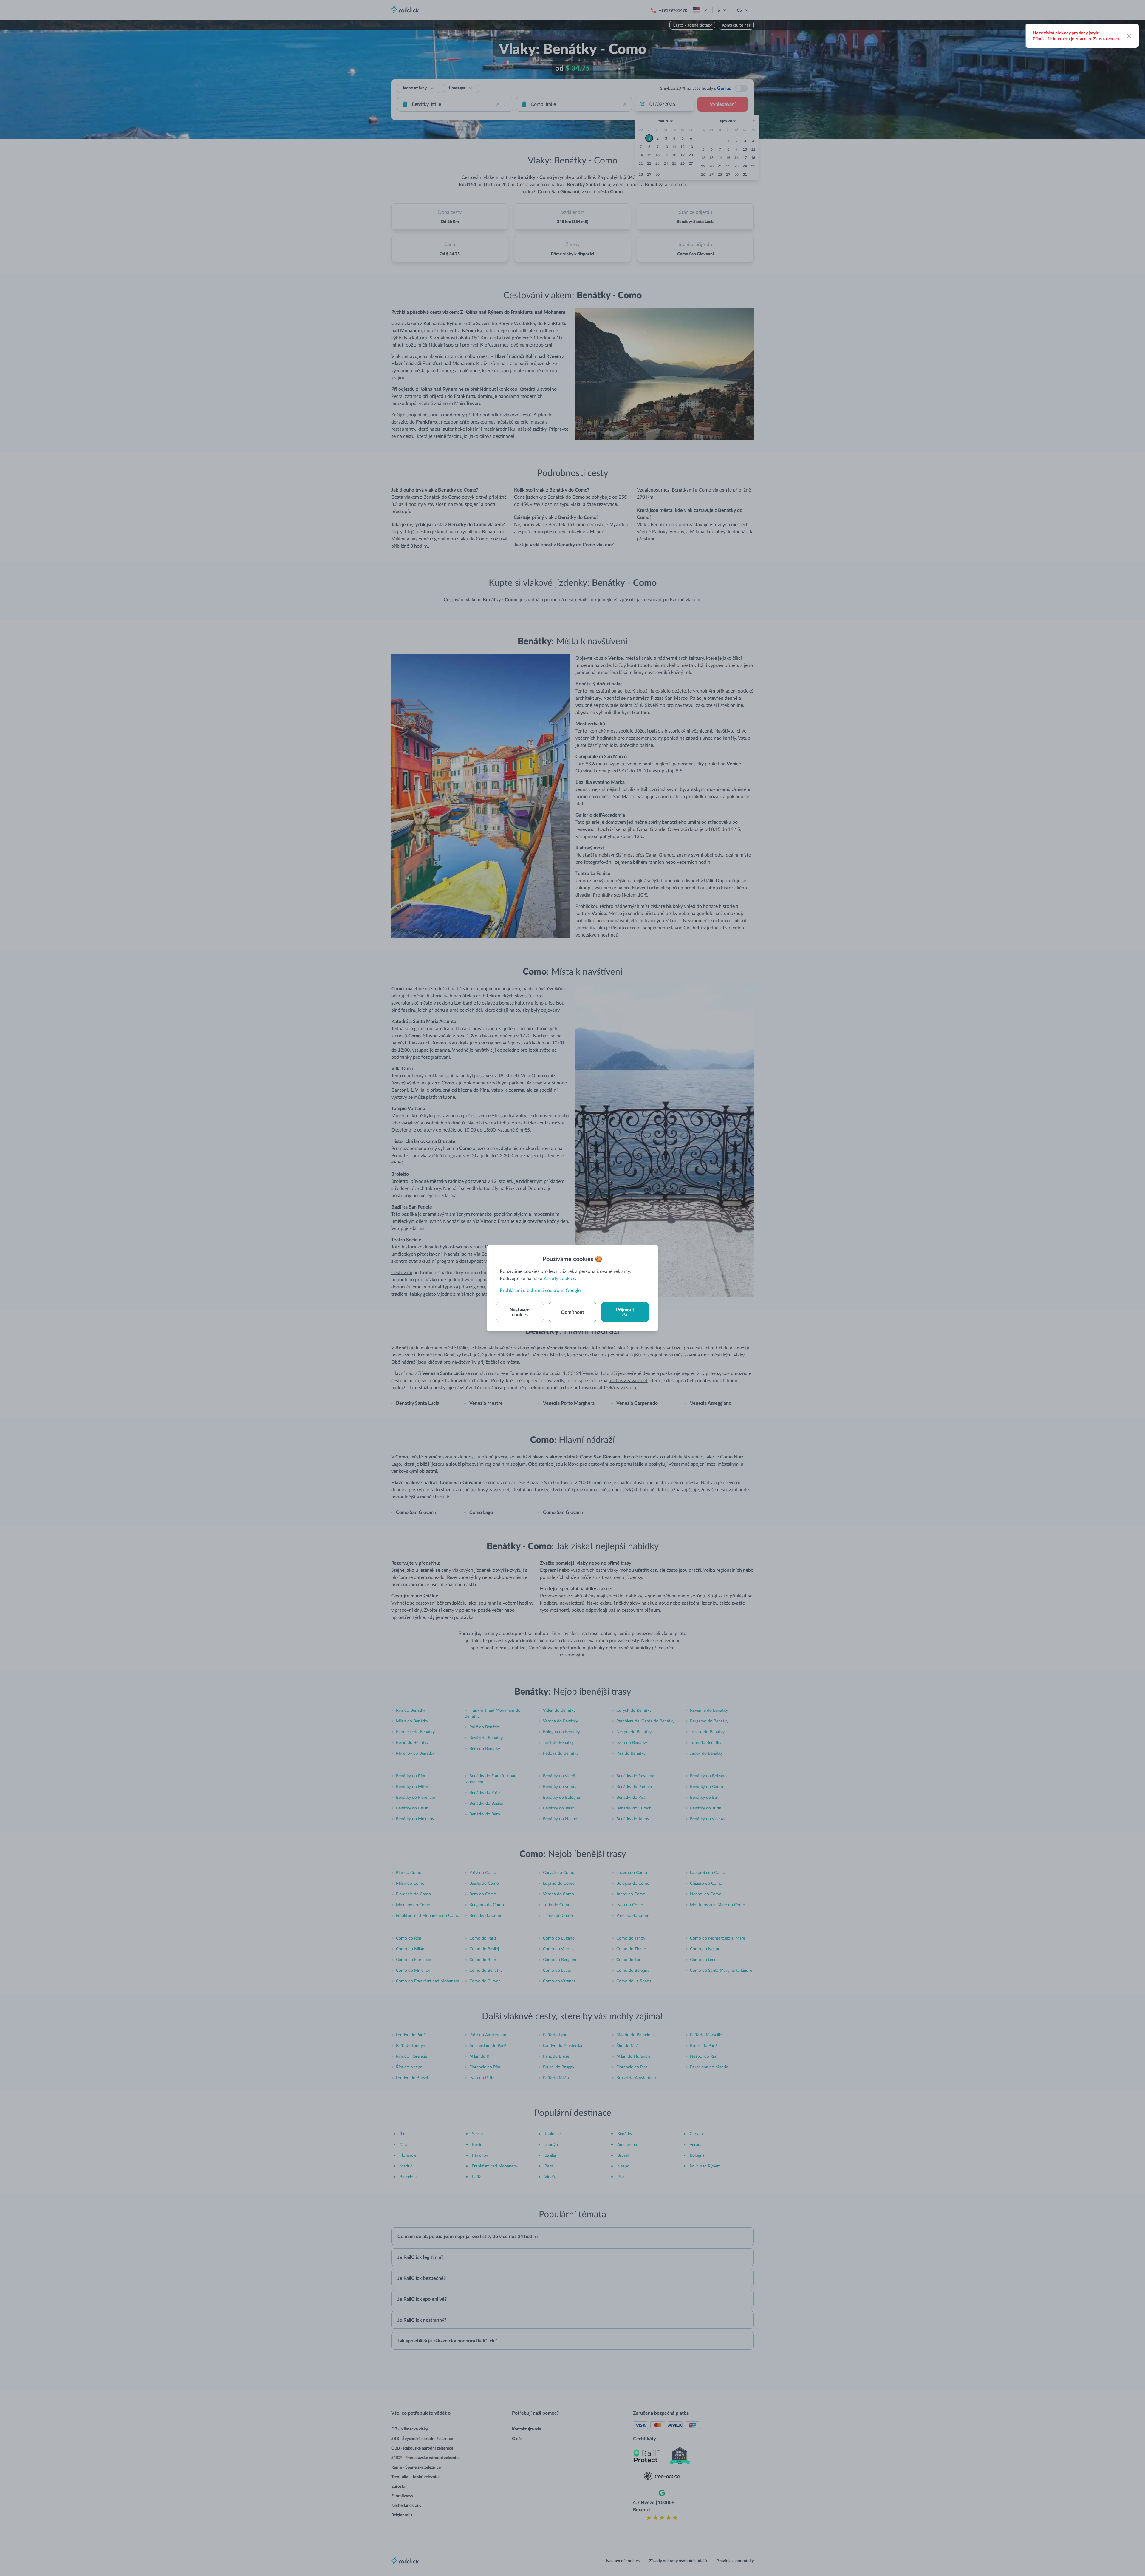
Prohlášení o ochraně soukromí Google (540, 1290)
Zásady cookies (559, 1278)
